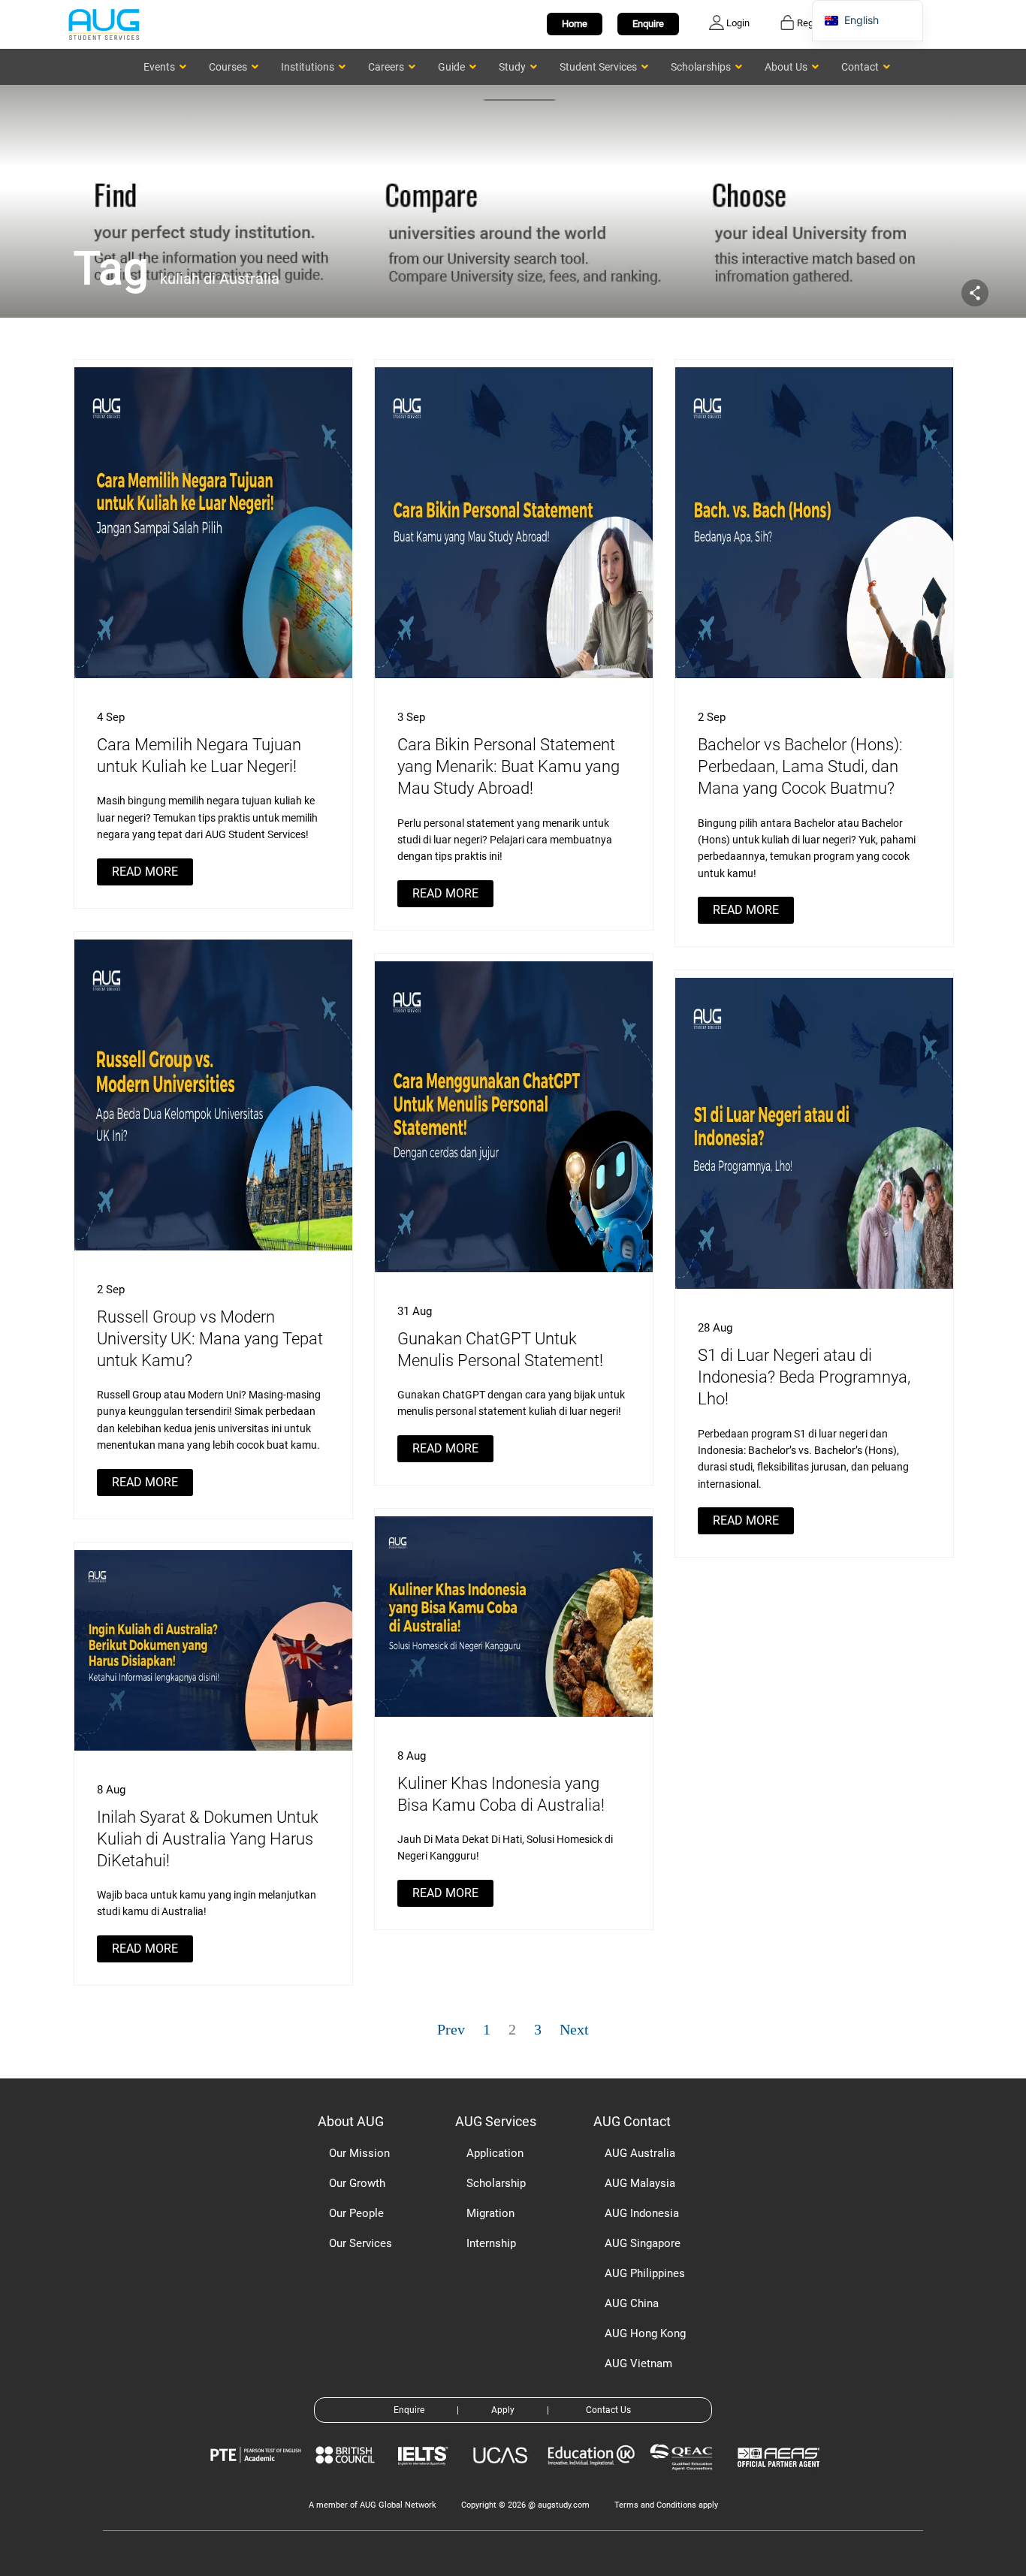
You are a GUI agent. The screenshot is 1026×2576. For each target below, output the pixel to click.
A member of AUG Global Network (373, 2505)
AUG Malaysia (640, 2183)
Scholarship (496, 2183)
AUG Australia (640, 2153)
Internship (491, 2243)
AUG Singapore (643, 2243)
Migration (490, 2213)
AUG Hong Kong (645, 2333)
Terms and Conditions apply (666, 2505)
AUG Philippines (645, 2273)
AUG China (632, 2303)
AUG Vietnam (638, 2363)
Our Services (361, 2243)
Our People (356, 2213)
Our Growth (357, 2183)
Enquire (648, 24)
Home (575, 24)
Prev (451, 2029)
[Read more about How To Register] (781, 2478)
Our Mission (359, 2153)
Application (495, 2153)
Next (574, 2029)
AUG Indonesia (642, 2213)
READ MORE (145, 872)
